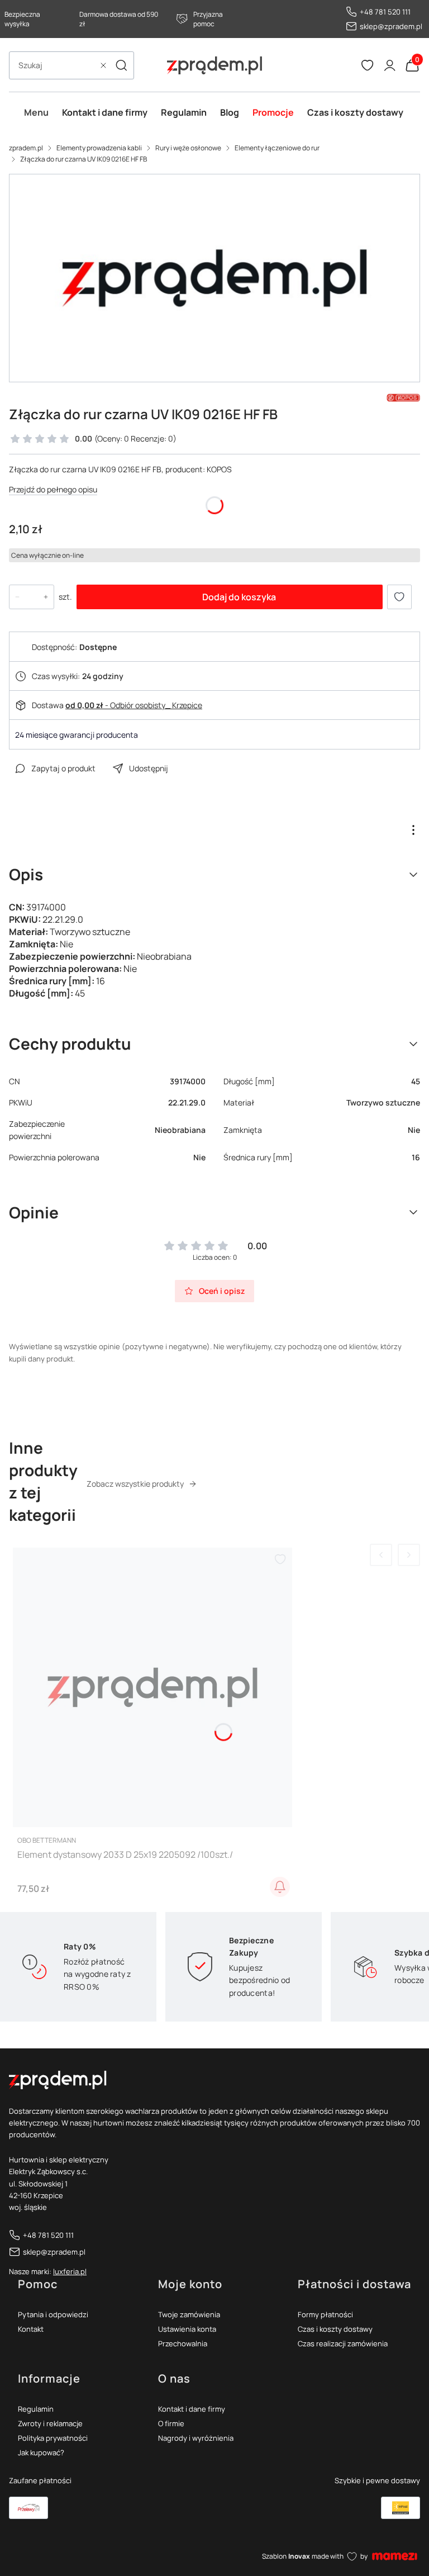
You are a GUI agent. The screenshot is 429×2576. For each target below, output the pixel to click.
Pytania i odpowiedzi (53, 2314)
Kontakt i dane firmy (192, 2409)
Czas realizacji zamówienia (343, 2343)
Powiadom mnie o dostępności (280, 1887)
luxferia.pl (70, 2271)
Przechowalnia (183, 2343)
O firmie (171, 2423)
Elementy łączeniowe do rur (277, 148)
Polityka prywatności (53, 2438)
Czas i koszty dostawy (335, 2329)
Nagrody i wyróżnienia (196, 2438)
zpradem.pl (26, 148)
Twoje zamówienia (189, 2314)
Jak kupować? (41, 2452)
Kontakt (31, 2329)
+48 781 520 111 (385, 12)
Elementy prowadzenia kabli (99, 148)
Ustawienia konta (187, 2329)
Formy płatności (325, 2314)
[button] (121, 65)
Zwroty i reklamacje (50, 2423)
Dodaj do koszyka (239, 597)
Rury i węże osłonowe (188, 148)
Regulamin (36, 2409)
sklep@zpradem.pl (391, 26)
